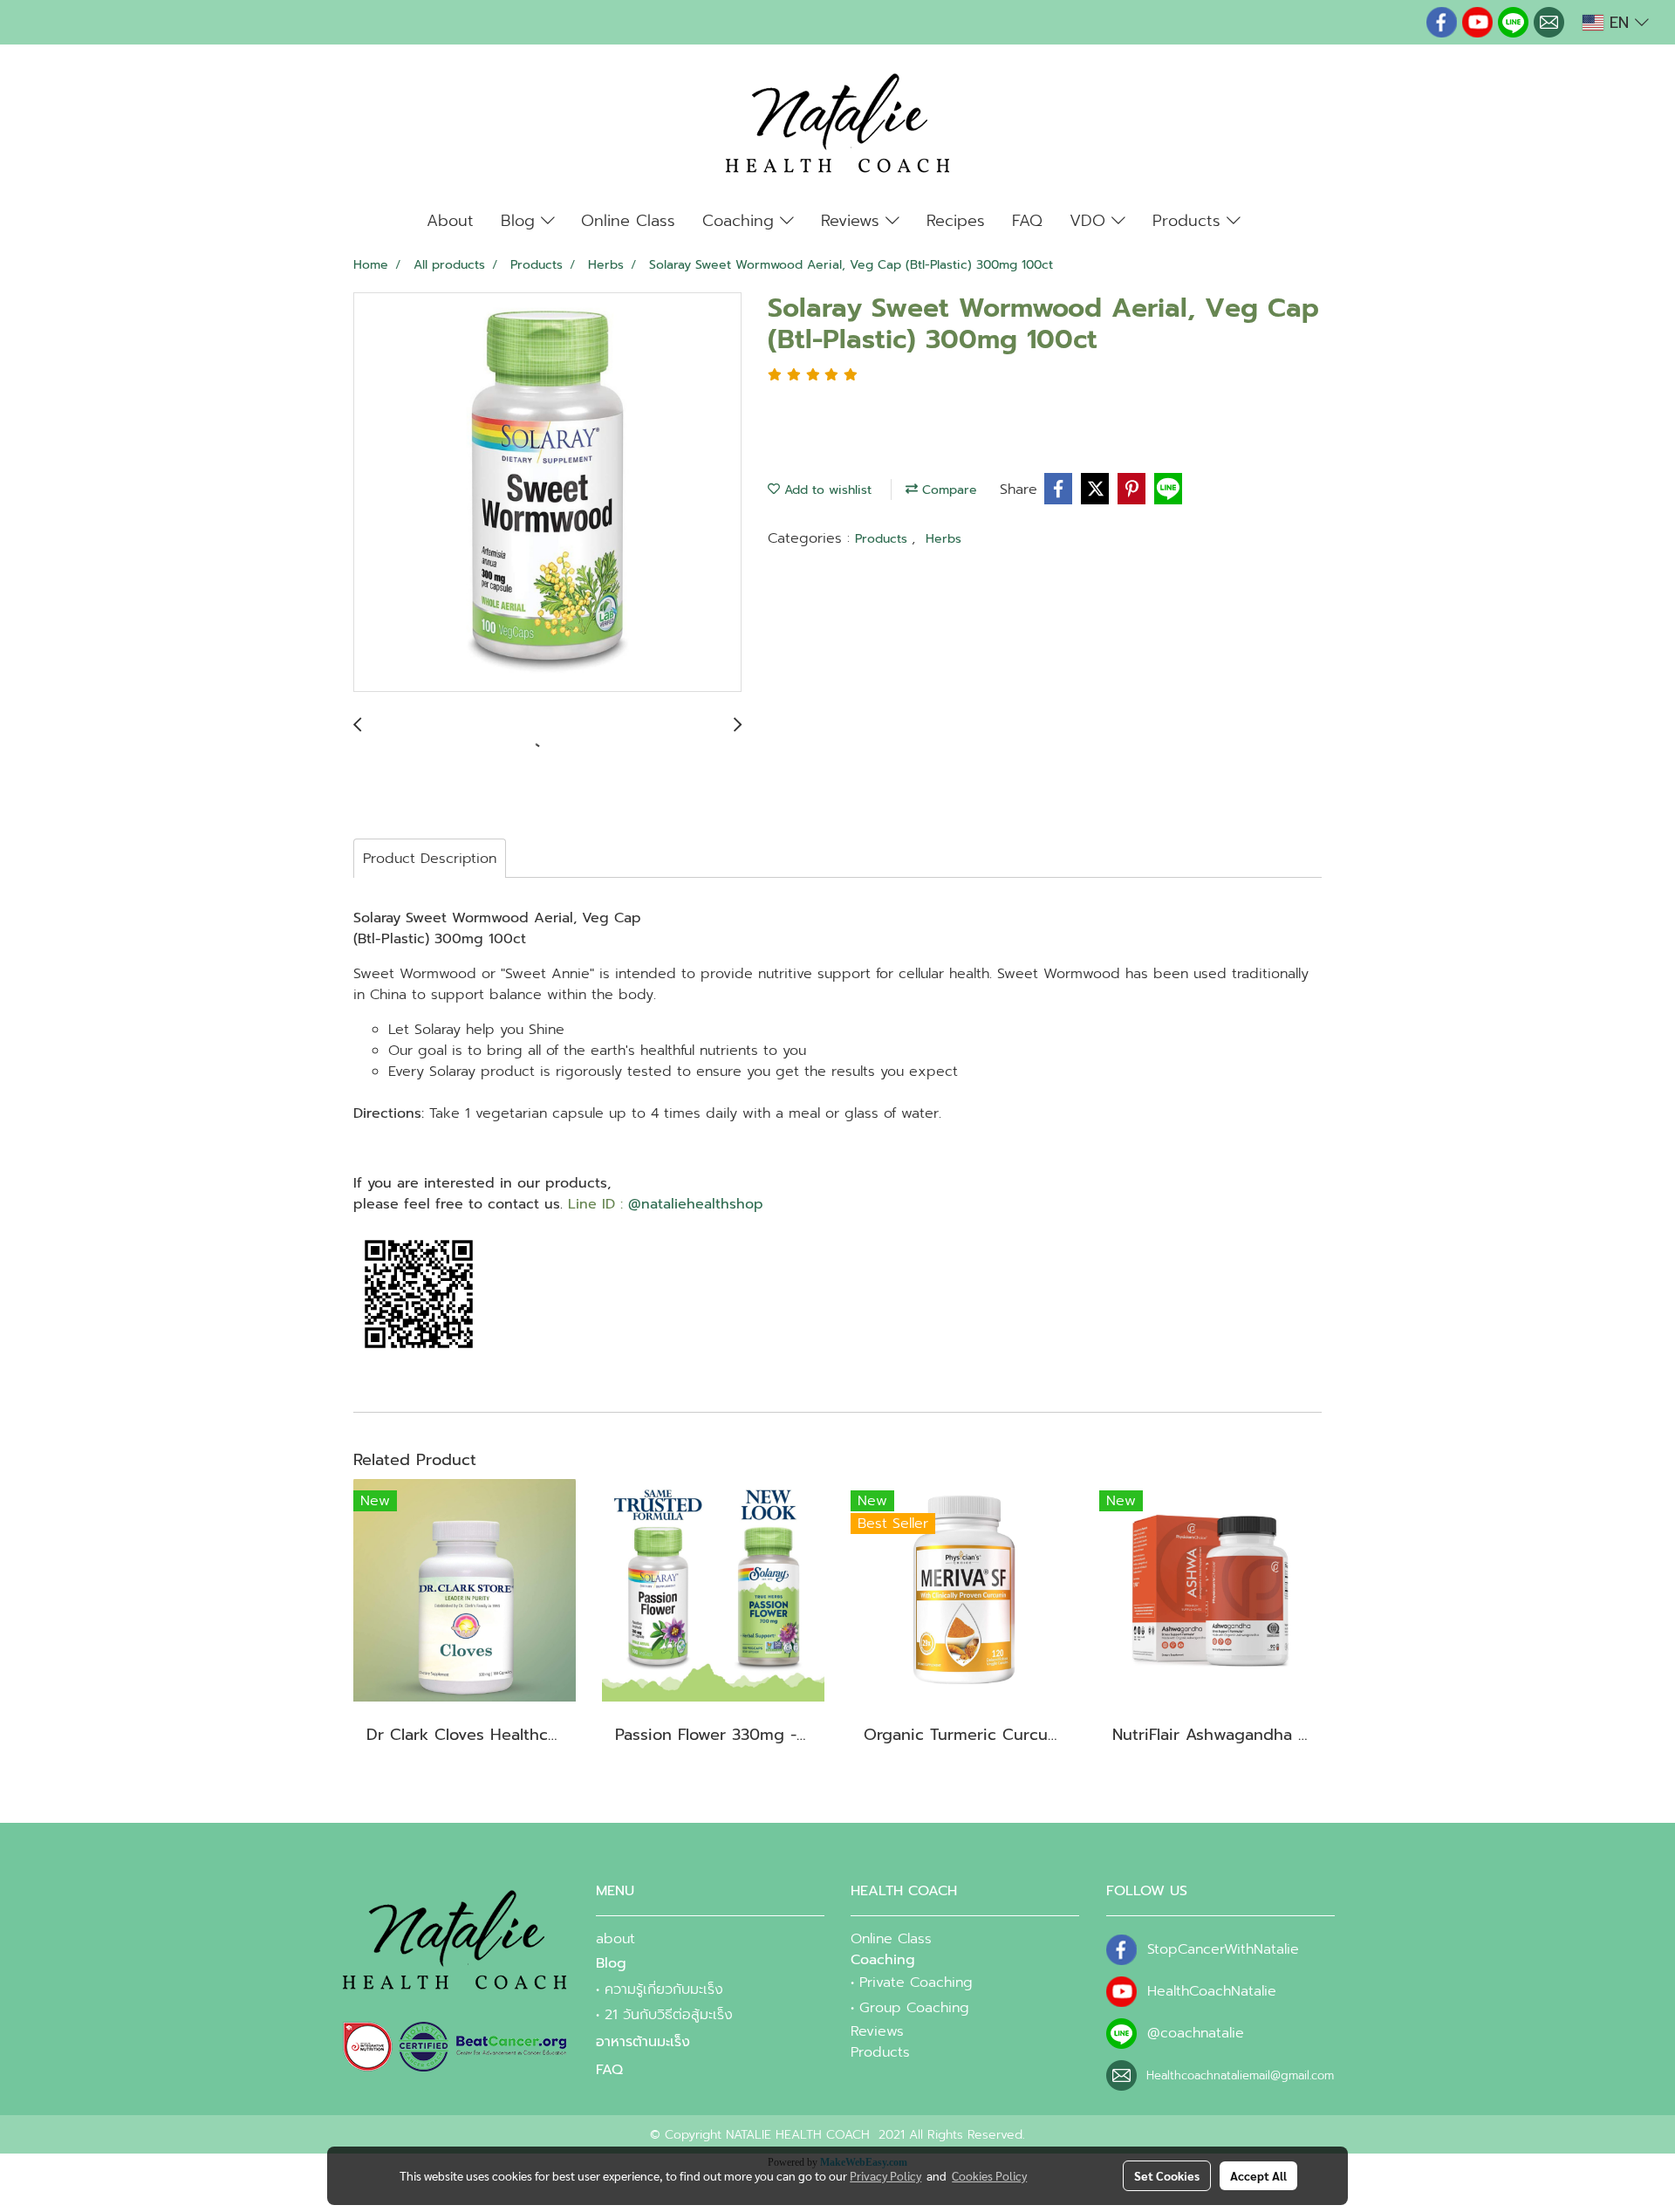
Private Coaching (916, 1983)
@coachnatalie (1196, 2033)
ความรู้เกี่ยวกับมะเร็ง (664, 1989)
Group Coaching (914, 2008)
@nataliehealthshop (696, 1204)
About (450, 221)
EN (1619, 23)
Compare (947, 490)
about (615, 1939)
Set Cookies (1167, 2175)
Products (1190, 221)
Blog (521, 221)
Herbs (943, 539)
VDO (1090, 221)
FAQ (1027, 221)
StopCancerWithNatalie (1223, 1949)
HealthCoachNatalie (1212, 1991)
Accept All (1258, 2175)
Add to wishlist (826, 490)
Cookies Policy (989, 2175)
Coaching (741, 221)
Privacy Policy (885, 2175)
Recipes (956, 221)
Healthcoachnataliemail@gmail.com (1240, 2075)
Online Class (628, 221)
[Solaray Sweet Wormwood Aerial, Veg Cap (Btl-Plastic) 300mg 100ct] (547, 493)
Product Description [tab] (430, 859)
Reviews (853, 221)
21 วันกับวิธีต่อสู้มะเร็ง (669, 2015)
